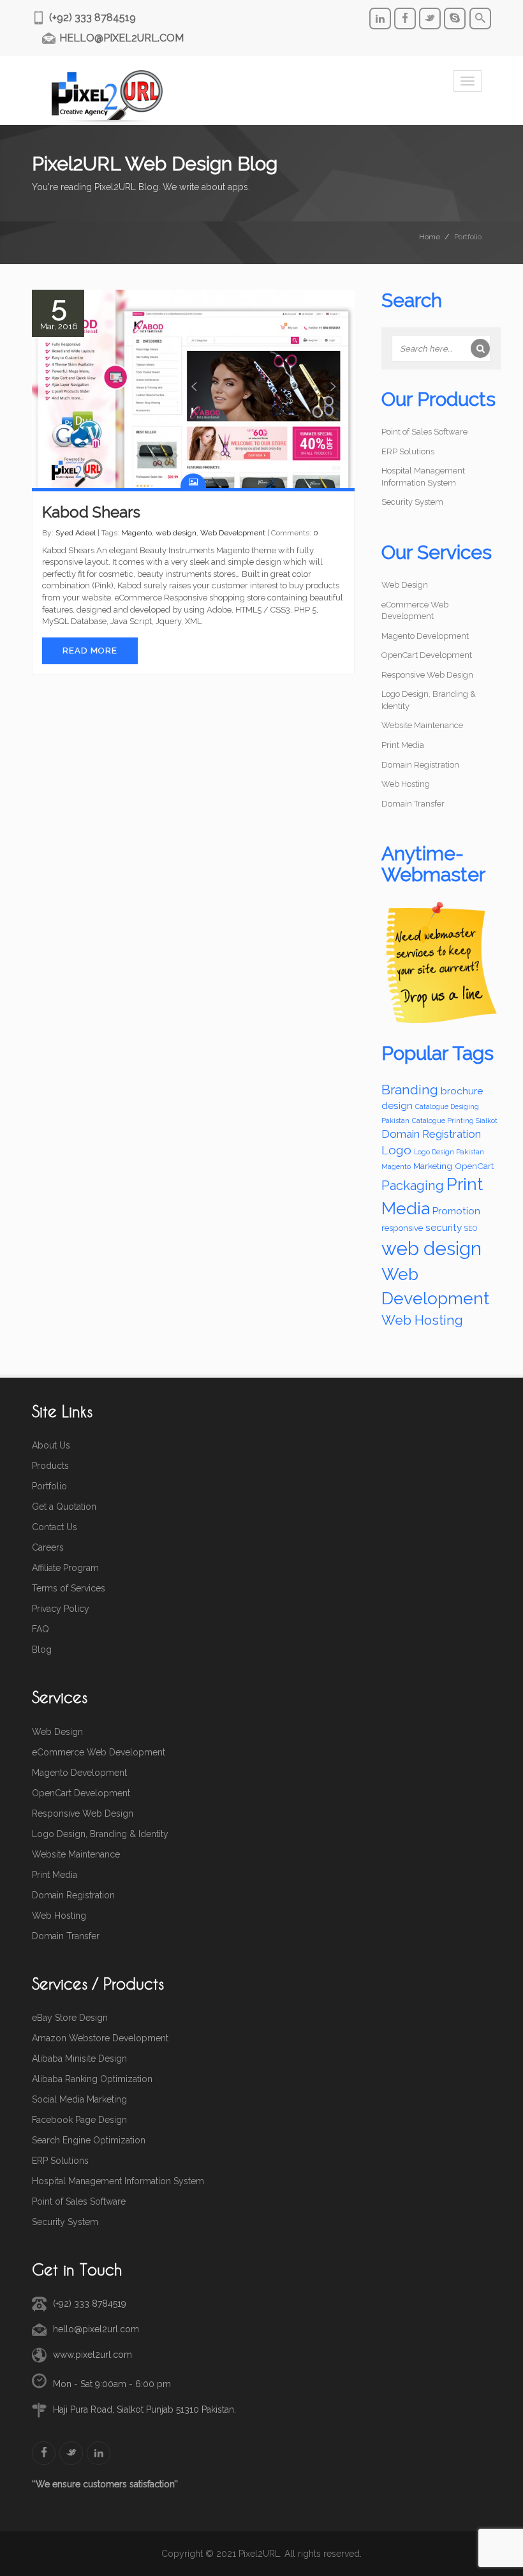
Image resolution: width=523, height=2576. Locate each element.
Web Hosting (406, 784)
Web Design (405, 585)
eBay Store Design (70, 2018)
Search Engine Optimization (89, 2140)
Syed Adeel (76, 533)
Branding (410, 1090)
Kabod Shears (91, 512)
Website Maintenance (422, 725)
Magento (136, 533)
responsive (402, 1228)
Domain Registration (420, 765)
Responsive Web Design (427, 675)
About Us (51, 1445)
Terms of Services (69, 1588)
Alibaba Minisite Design (79, 2059)
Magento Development (425, 636)
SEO (471, 1228)
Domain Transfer (413, 804)
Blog (42, 1649)
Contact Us (55, 1527)
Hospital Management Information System (118, 2181)
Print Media (403, 745)
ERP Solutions (408, 451)
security (444, 1228)
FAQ (41, 1629)
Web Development (233, 533)
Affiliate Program (65, 1568)
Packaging (413, 1186)
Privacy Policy (61, 1609)
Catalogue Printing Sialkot (455, 1120)
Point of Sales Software (424, 432)
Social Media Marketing (79, 2099)
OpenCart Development (427, 655)
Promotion (456, 1211)
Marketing (433, 1166)
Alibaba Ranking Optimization (92, 2079)
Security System (412, 502)
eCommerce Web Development (99, 1752)
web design (176, 533)
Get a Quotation (64, 1507)
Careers (48, 1547)
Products (50, 1466)
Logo (396, 1150)
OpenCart (474, 1166)
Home (430, 237)
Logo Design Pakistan (449, 1152)
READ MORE (90, 651)
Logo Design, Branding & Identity (100, 1834)
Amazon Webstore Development (100, 2038)
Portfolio (49, 1486)
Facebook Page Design (79, 2120)
